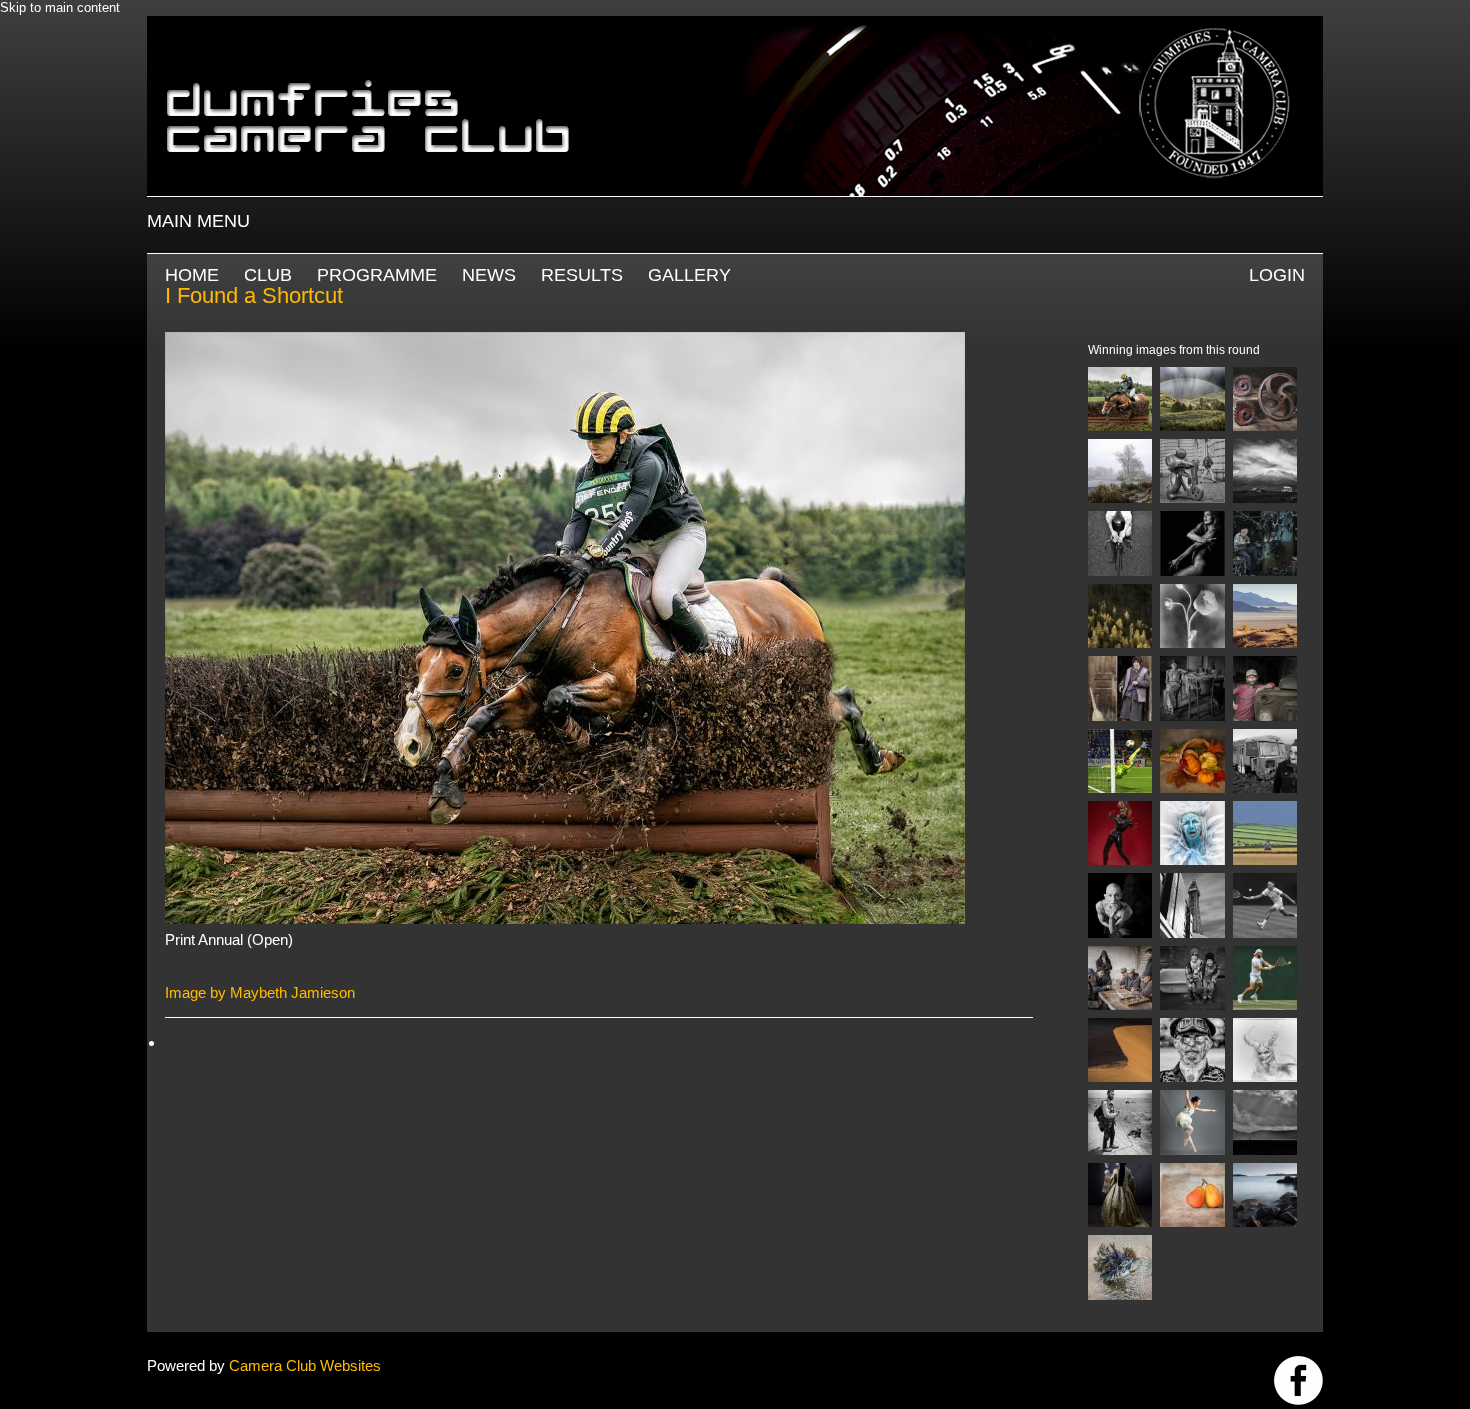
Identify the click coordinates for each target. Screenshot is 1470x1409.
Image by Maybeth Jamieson (260, 992)
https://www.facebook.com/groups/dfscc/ (1298, 1380)
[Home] (735, 25)
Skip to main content (60, 7)
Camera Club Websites (305, 1365)
